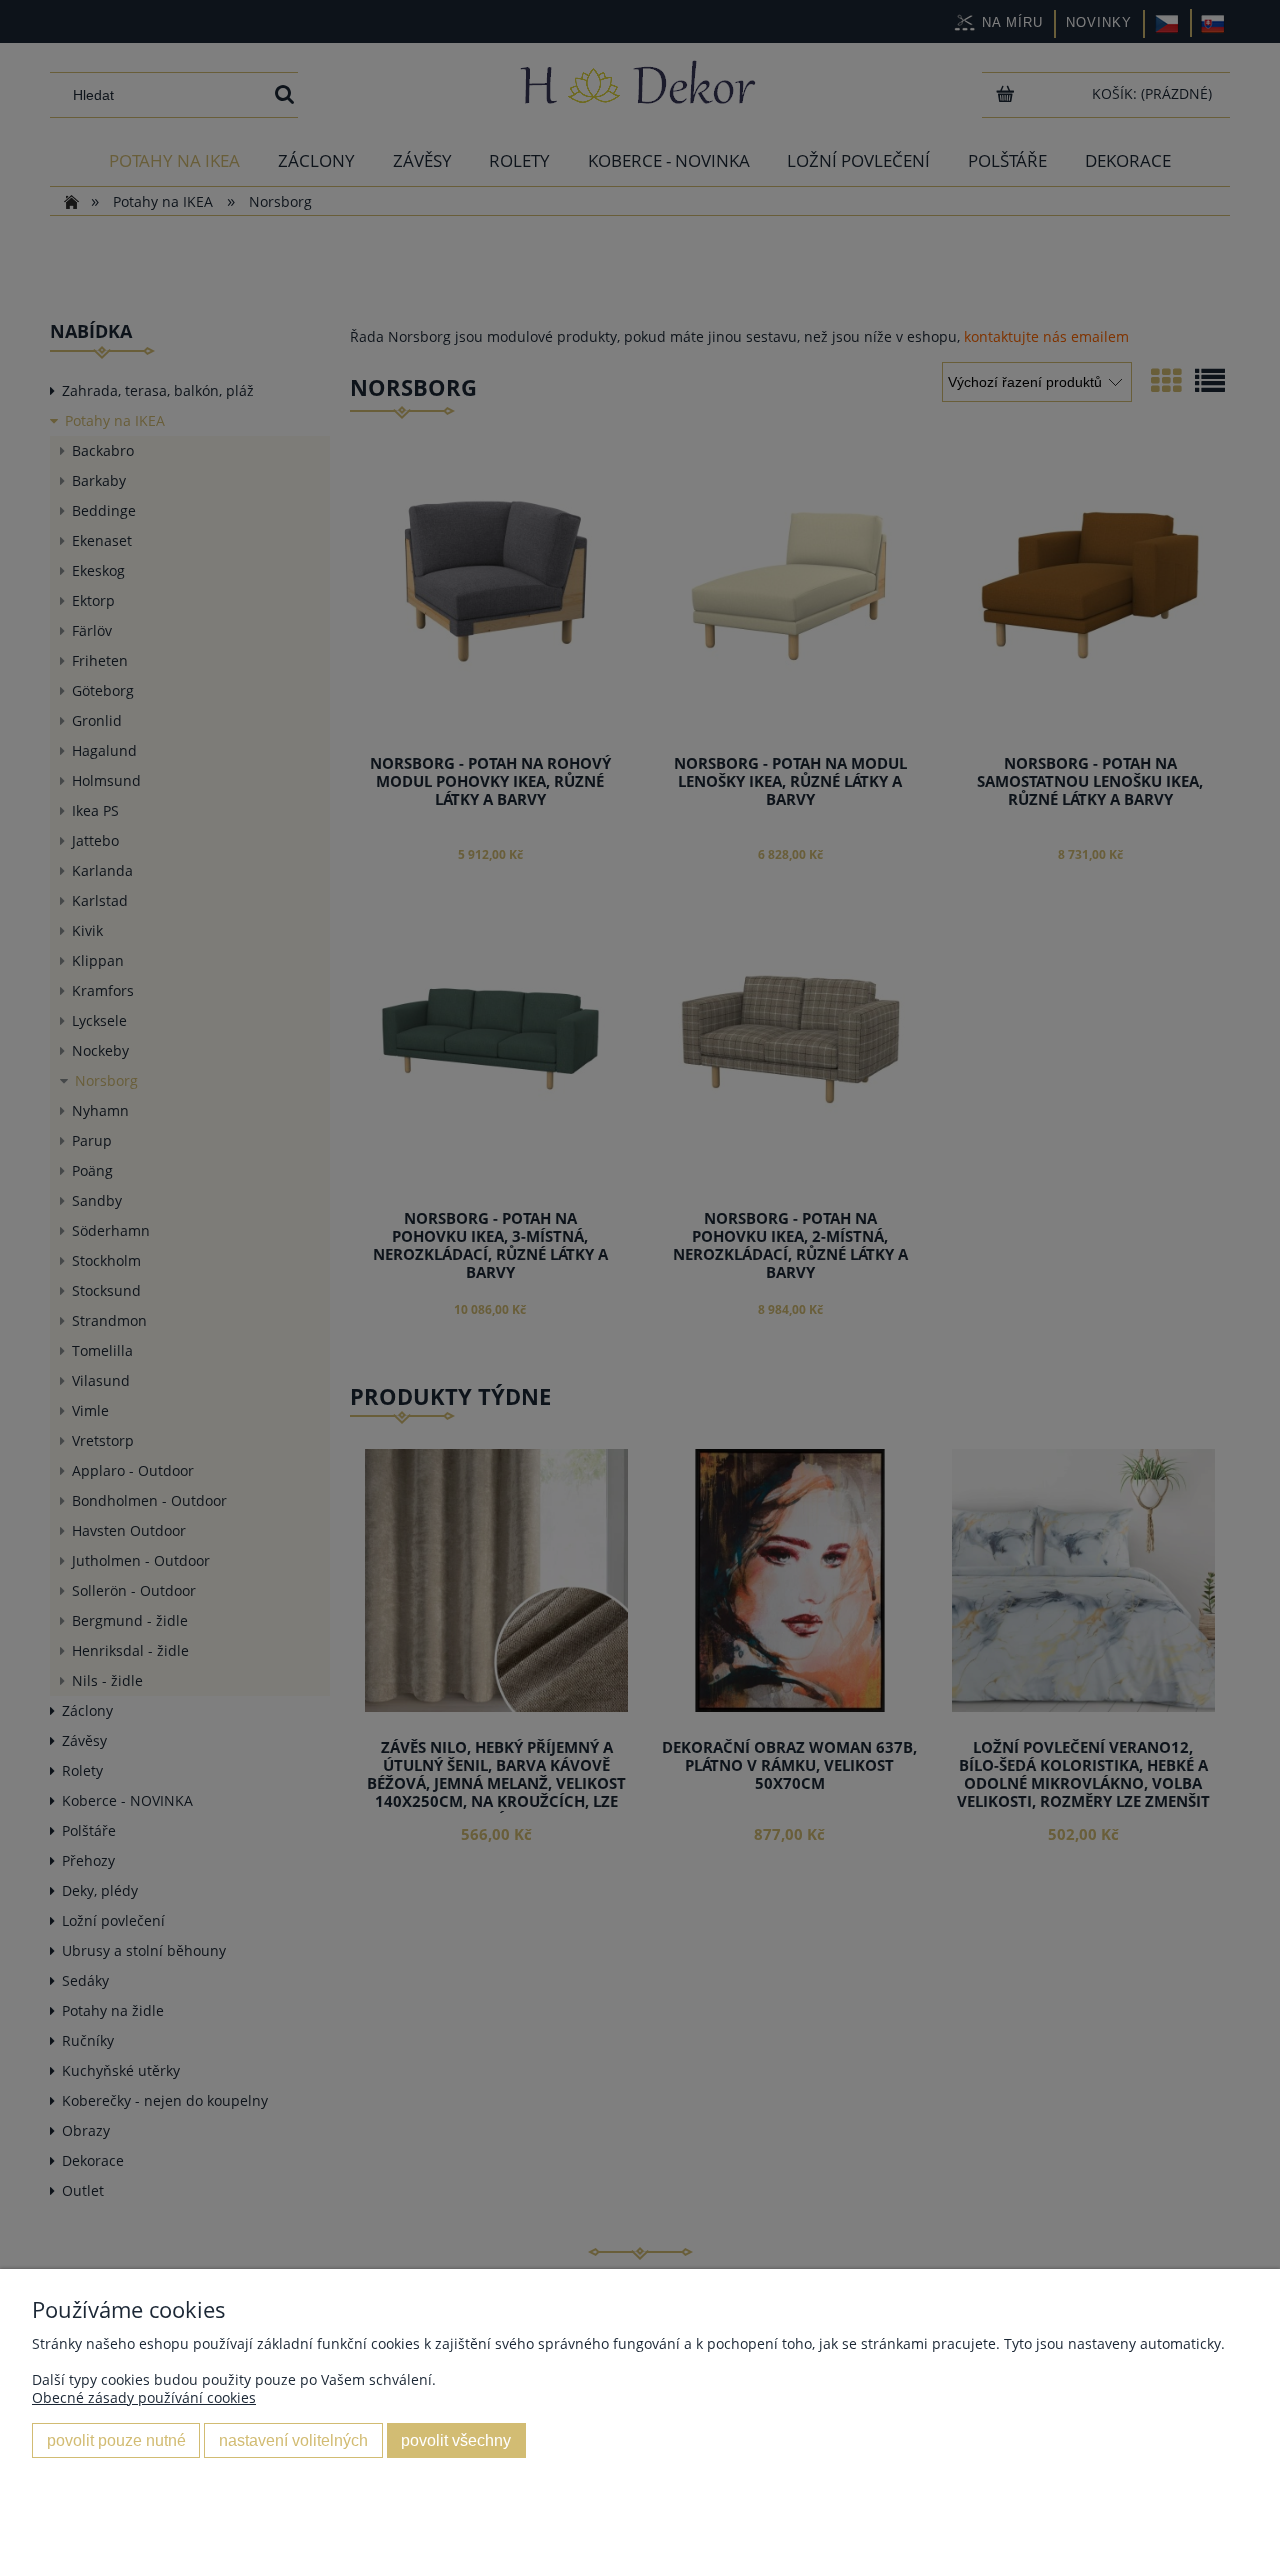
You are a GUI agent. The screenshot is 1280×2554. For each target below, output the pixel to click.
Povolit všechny (456, 2440)
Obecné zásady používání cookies (144, 2397)
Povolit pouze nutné (116, 2440)
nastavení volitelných (293, 2440)
